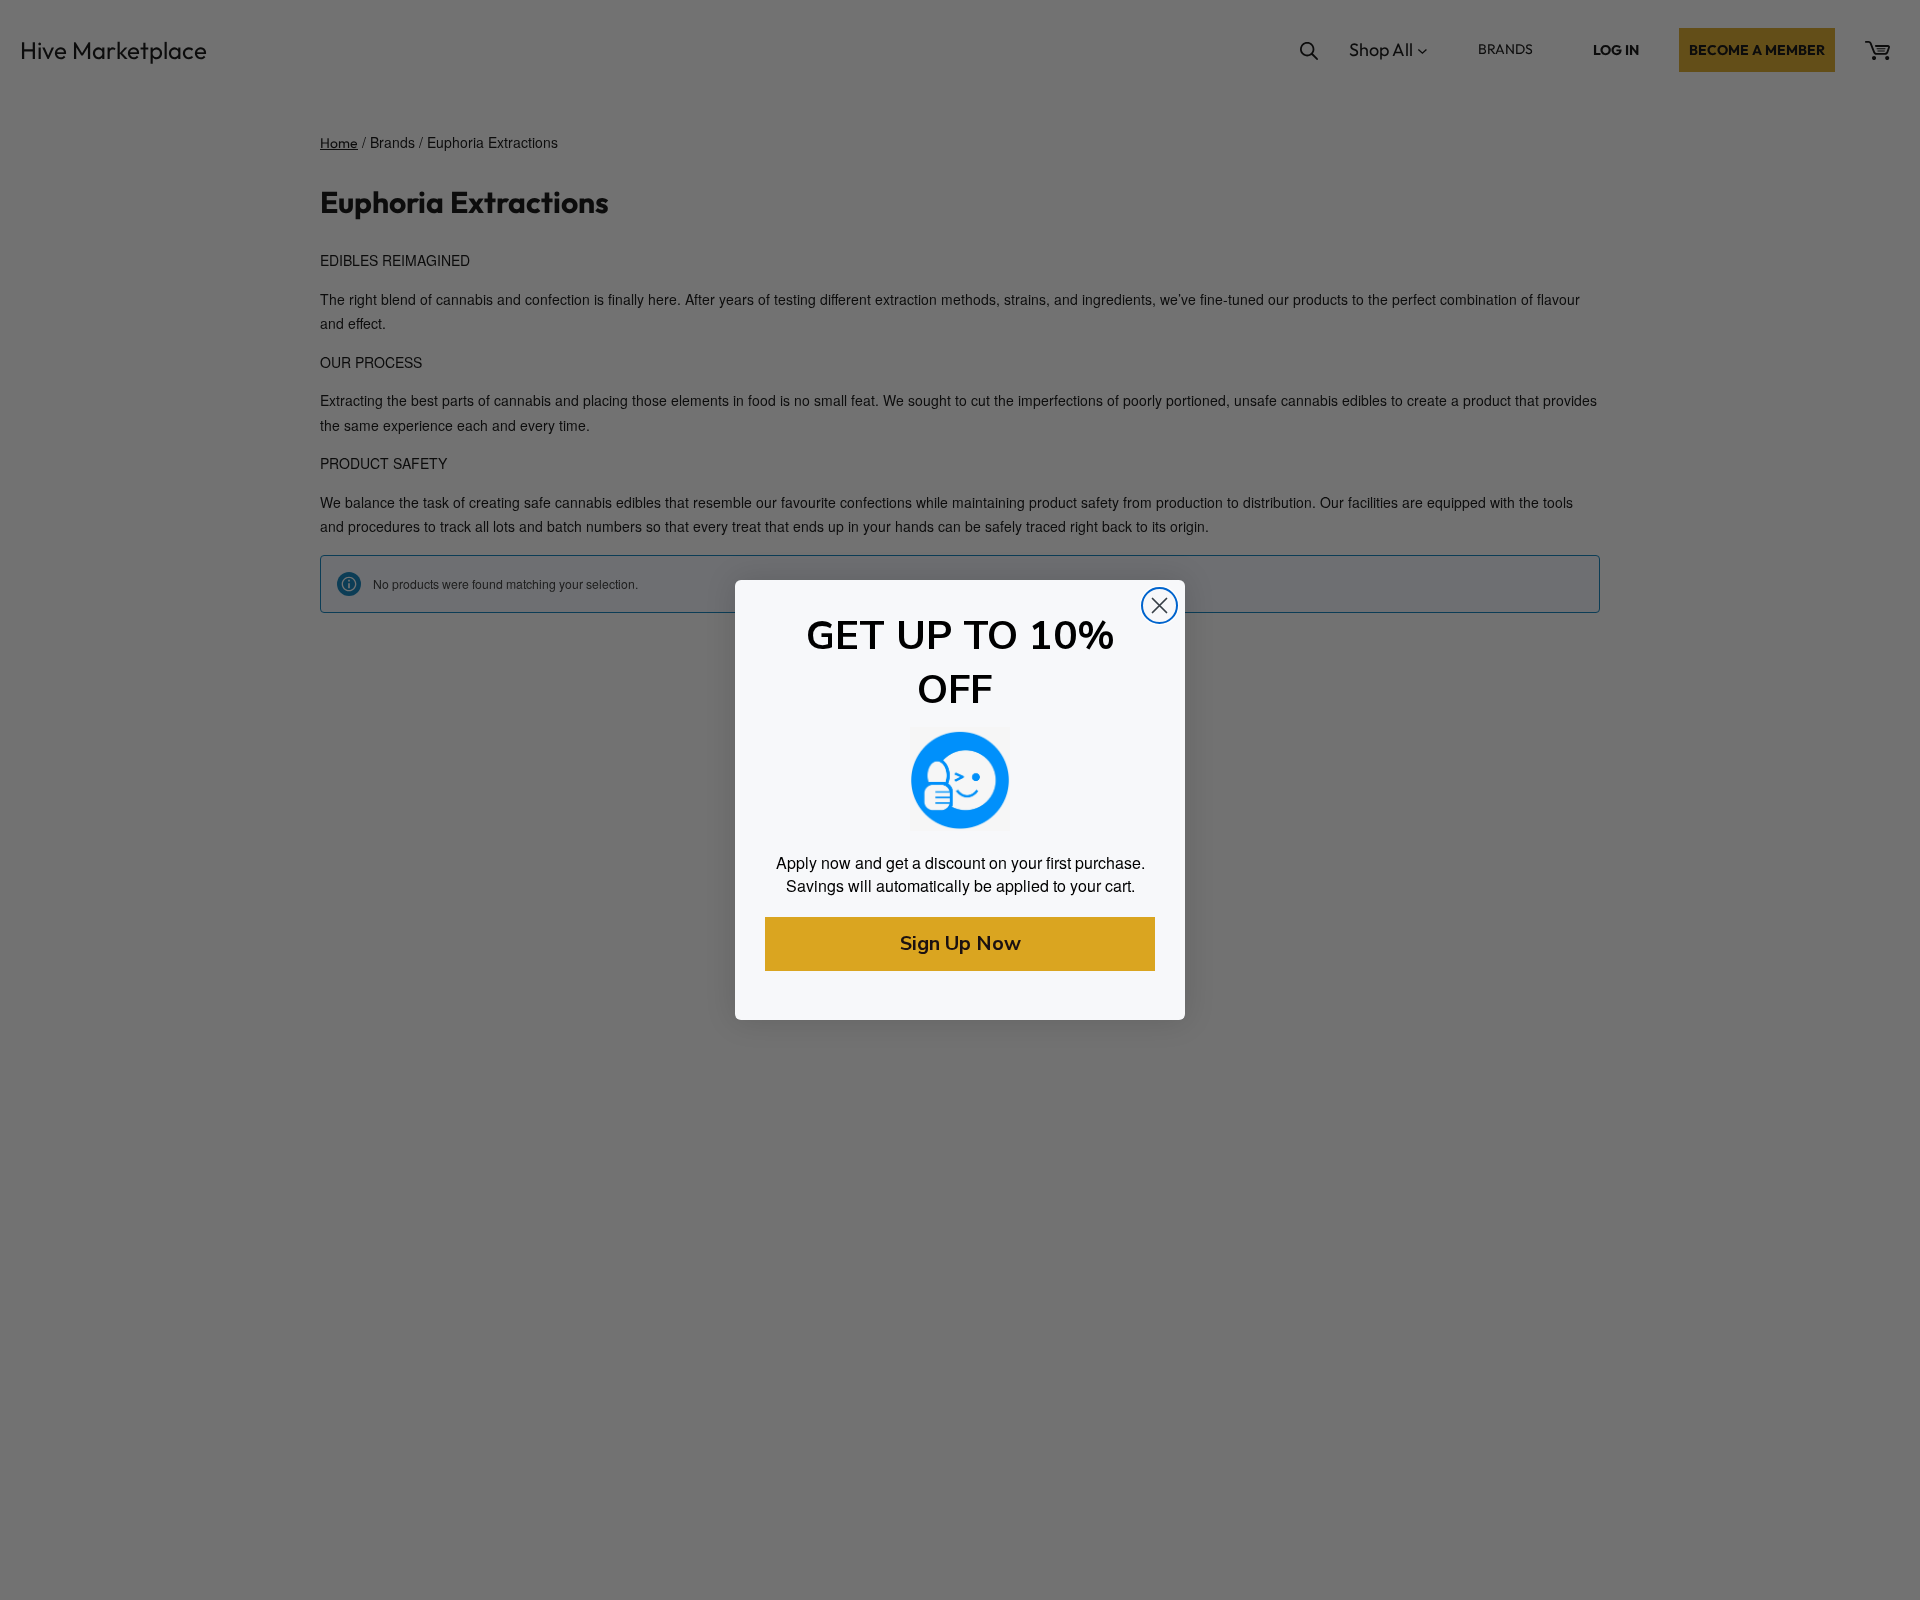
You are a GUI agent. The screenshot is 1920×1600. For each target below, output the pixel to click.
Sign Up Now (960, 943)
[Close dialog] (1159, 605)
